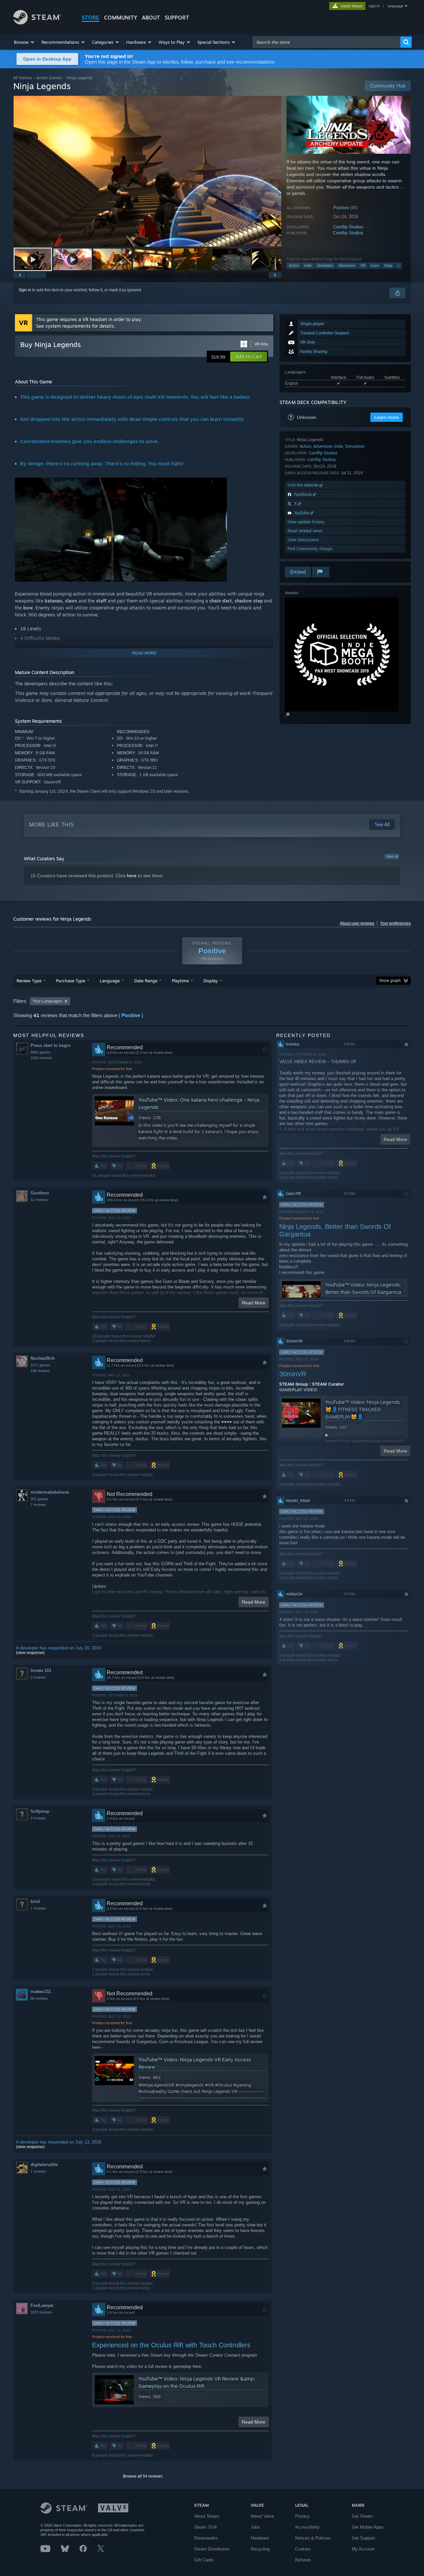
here (132, 876)
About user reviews (357, 923)
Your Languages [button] (47, 1001)
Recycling (260, 2549)
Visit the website (304, 485)
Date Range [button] (146, 981)
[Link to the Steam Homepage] (37, 23)
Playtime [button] (180, 981)
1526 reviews (41, 1058)
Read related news (305, 531)
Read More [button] (254, 1303)
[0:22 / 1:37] (147, 171)
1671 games (40, 1365)
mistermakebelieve (50, 1492)
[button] (24, 42)
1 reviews (38, 2171)
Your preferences (395, 923)
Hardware (260, 2538)
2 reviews (38, 1677)
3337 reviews (41, 2312)
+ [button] (398, 265)
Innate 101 (41, 1670)
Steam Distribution (212, 2549)
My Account (363, 2549)
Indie (308, 265)
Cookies (303, 2549)
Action (294, 265)
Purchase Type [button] (71, 981)
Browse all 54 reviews (143, 2476)
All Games (23, 78)
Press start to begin (51, 1045)
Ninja (388, 265)
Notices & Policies (313, 2538)
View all (392, 856)
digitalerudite (44, 2165)
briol (35, 1901)
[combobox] (327, 42)
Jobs (255, 2527)
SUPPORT (177, 18)
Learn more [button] (387, 417)
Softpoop (40, 1811)
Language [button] (110, 981)
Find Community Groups (310, 549)
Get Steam (362, 2516)
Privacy (302, 2516)
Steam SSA (206, 2527)
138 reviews (40, 1371)
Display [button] (211, 981)
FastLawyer (42, 2305)
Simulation (325, 265)
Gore (375, 265)
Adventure (347, 265)
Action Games (49, 78)
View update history (306, 522)
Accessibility (307, 2527)
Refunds (303, 2560)
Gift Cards (204, 2560)
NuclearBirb (43, 1358)
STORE (91, 18)
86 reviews (39, 1998)
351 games (39, 1499)
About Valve (262, 2516)
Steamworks (206, 2538)
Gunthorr (40, 1193)
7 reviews (38, 1505)
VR (363, 265)
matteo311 (41, 1992)
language (395, 6)
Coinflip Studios (348, 227)
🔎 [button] (287, 715)
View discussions (303, 540)
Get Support (363, 2538)
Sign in (25, 290)
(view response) (30, 1653)
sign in (374, 6)
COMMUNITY (121, 18)
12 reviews (39, 1200)
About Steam (207, 2516)
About (151, 18)
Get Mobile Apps (368, 2527)
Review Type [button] (29, 981)
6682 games (40, 1052)
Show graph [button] (390, 981)
